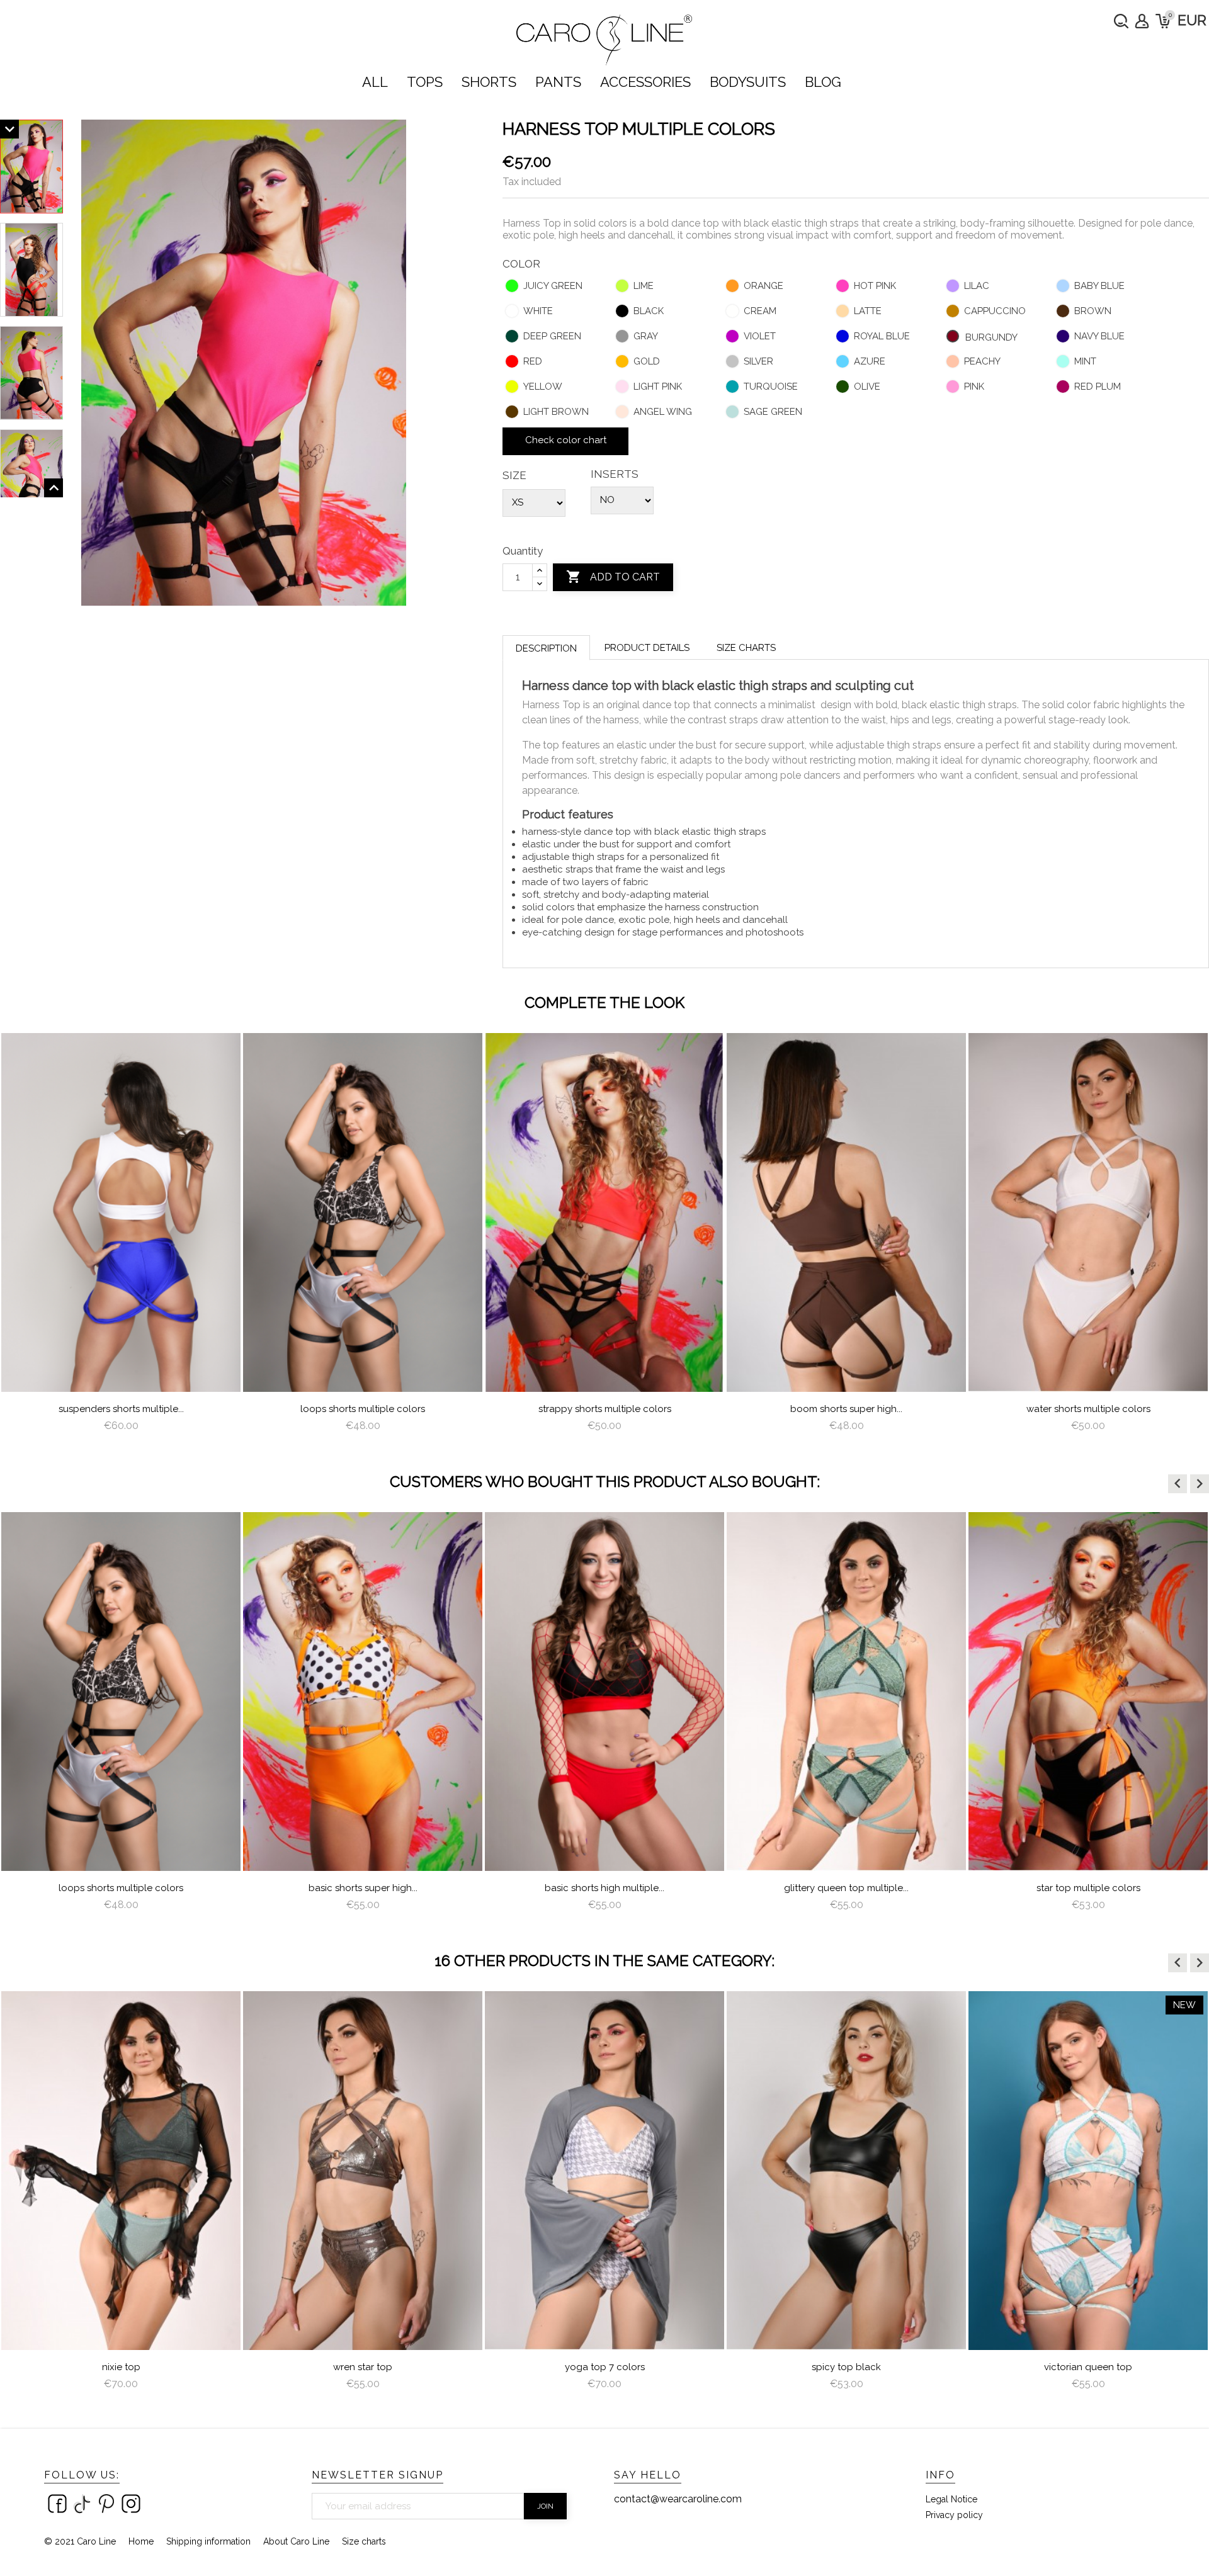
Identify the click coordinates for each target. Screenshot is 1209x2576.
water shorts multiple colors (1088, 1409)
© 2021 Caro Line (80, 2541)
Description (546, 648)
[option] (121, 1238)
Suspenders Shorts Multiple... (121, 1409)
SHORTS (489, 82)
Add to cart (613, 577)
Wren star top (121, 2367)
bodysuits (748, 82)
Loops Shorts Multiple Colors (363, 1409)
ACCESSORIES (645, 82)
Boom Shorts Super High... (846, 1409)
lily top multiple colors (1088, 2367)
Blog (823, 82)
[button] (1178, 1484)
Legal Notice (951, 2499)
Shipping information (208, 2541)
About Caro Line (296, 2541)
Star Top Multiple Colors (847, 1888)
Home (141, 2541)
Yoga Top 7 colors (363, 2367)
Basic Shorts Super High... (121, 1888)
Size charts (746, 648)
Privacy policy (954, 2515)
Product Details (647, 648)
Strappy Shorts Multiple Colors (605, 1409)
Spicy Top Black (604, 2367)
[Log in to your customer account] (1142, 21)
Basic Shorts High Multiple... (363, 1888)
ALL (375, 82)
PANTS (558, 82)
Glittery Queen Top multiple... (604, 1888)
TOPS (425, 82)
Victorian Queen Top (846, 2367)
